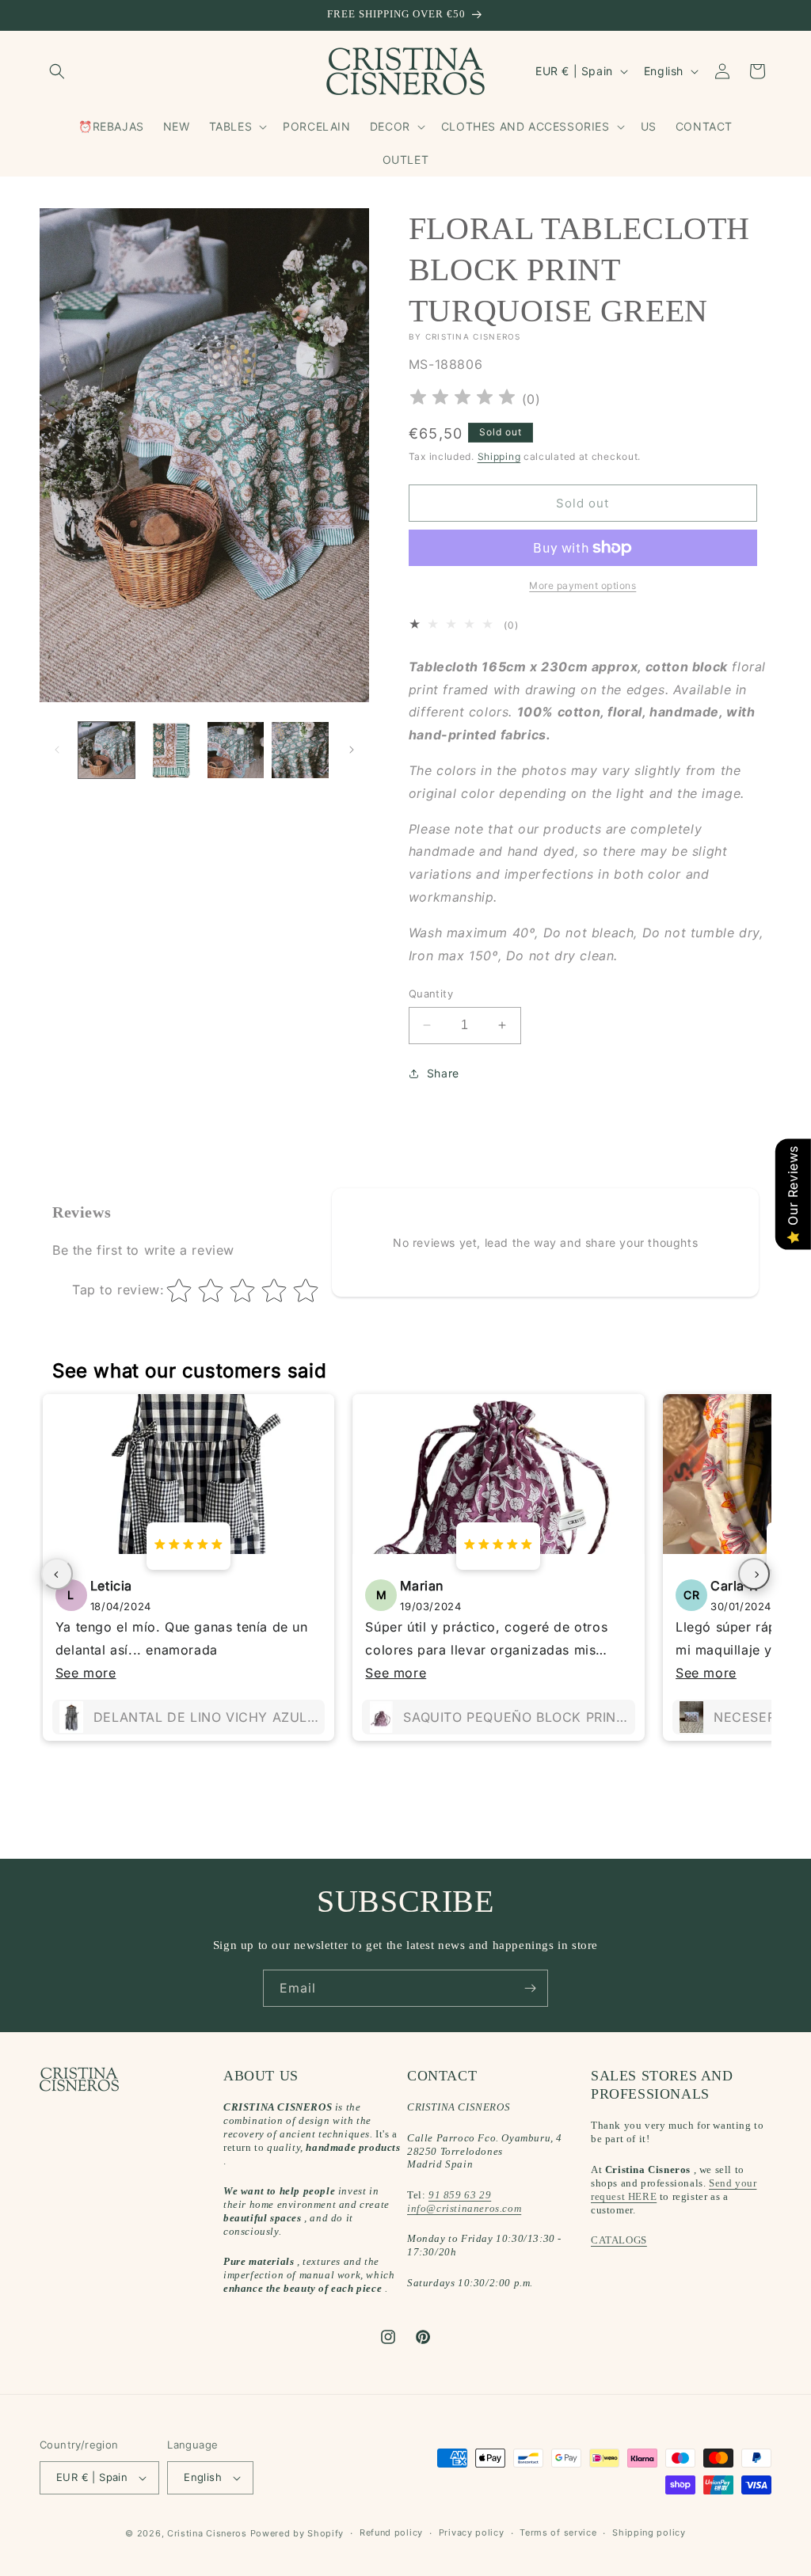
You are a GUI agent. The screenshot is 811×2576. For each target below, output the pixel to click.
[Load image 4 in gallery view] (300, 750)
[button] (57, 71)
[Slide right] (352, 750)
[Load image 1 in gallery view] (107, 750)
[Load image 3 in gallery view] (236, 750)
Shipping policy (649, 2532)
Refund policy (391, 2532)
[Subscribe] (530, 1988)
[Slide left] (57, 750)
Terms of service (558, 2532)
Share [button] (443, 1073)
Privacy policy (472, 2532)
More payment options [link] (583, 585)
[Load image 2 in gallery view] (171, 750)
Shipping (499, 456)
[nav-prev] (57, 1574)
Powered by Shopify (297, 2533)
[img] (463, 399)
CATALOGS (619, 2240)
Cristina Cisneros (207, 2533)
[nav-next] (754, 1574)
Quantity (431, 994)
